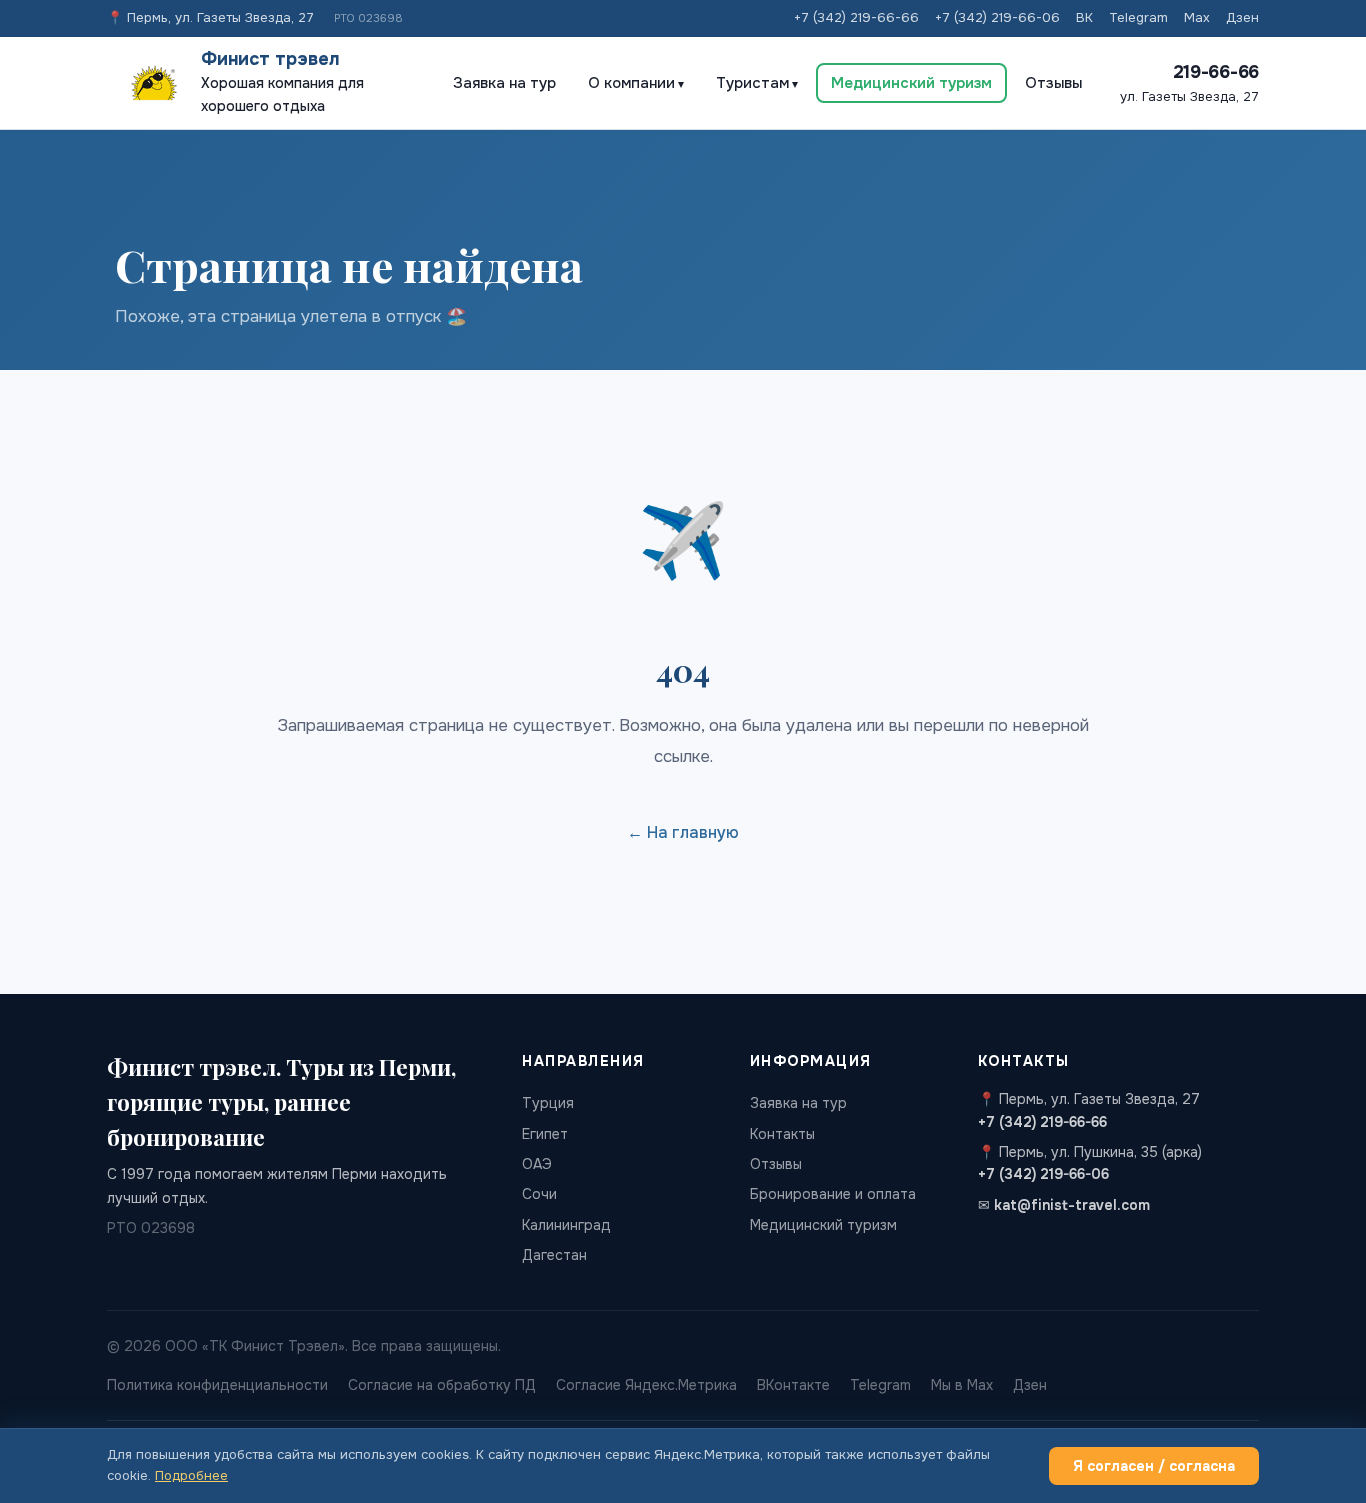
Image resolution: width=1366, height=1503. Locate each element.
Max (1197, 17)
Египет (545, 1134)
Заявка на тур (504, 83)
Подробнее (191, 1475)
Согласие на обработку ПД (442, 1385)
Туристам (752, 83)
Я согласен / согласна (1154, 1466)
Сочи (539, 1194)
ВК (1084, 17)
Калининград (566, 1225)
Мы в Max (962, 1385)
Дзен (1242, 17)
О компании (631, 83)
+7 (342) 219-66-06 (997, 17)
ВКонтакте (793, 1385)
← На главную (683, 832)
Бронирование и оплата (833, 1194)
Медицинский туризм (911, 83)
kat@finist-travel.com (1072, 1205)
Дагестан (554, 1255)
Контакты (782, 1134)
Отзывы (1053, 83)
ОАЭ (537, 1164)
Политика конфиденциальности (217, 1385)
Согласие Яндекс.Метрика (646, 1385)
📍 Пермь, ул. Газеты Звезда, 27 (210, 17)
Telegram (1138, 17)
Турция (548, 1103)
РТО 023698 (368, 18)
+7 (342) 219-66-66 (856, 17)
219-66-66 (1216, 72)
